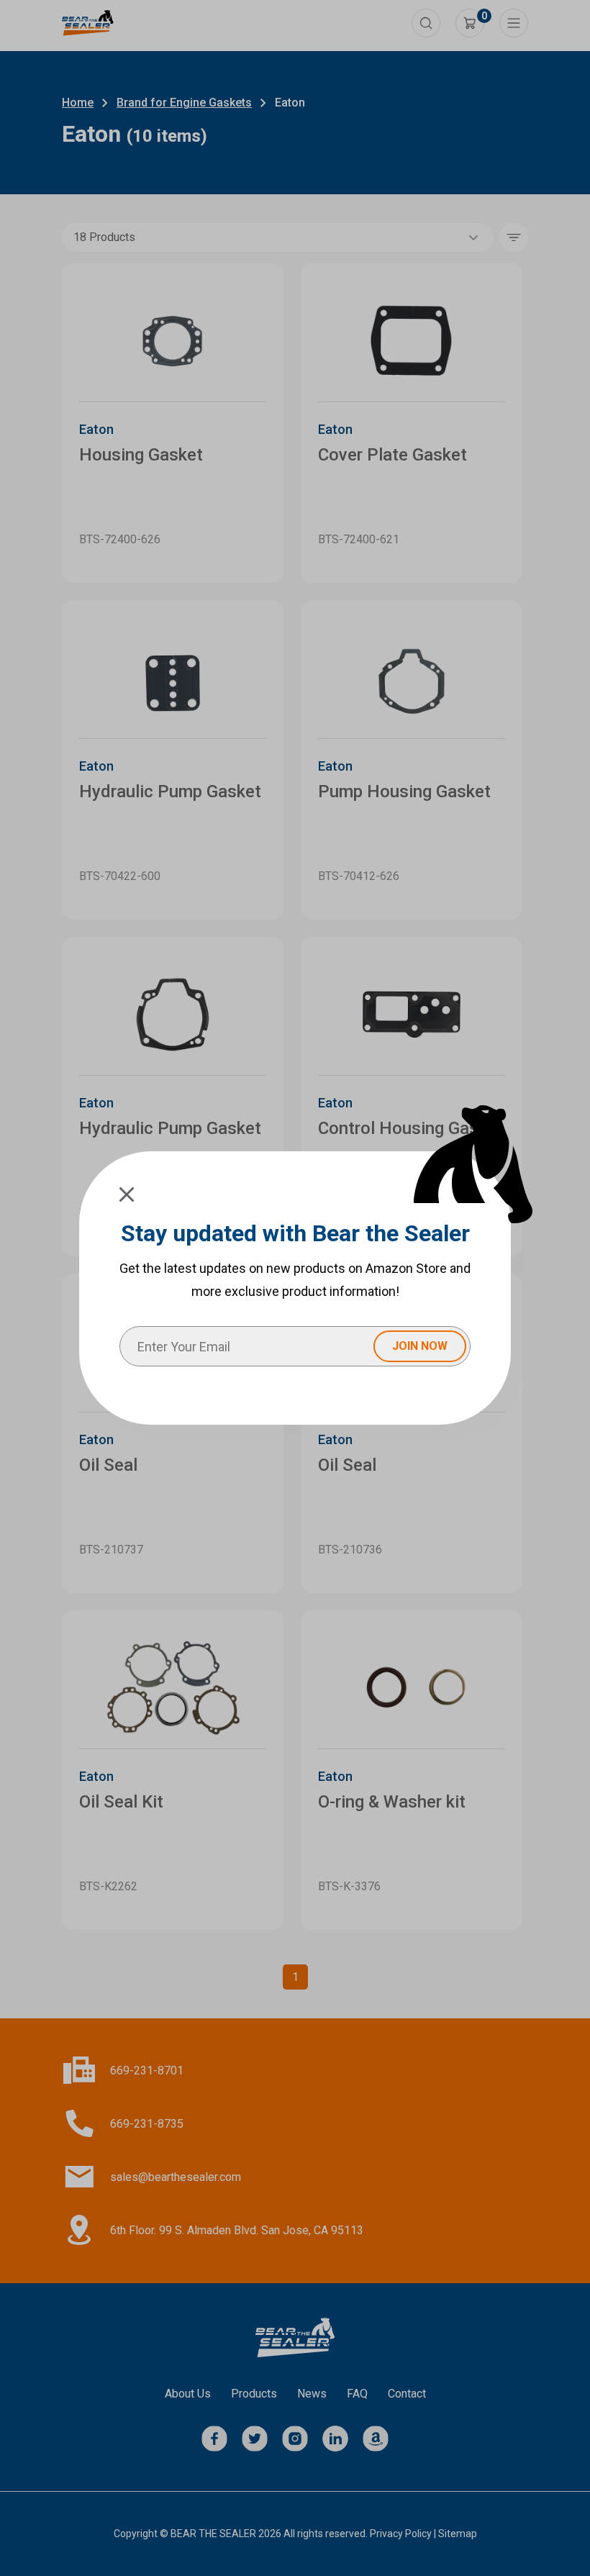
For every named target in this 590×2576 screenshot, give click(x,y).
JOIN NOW (420, 1346)
